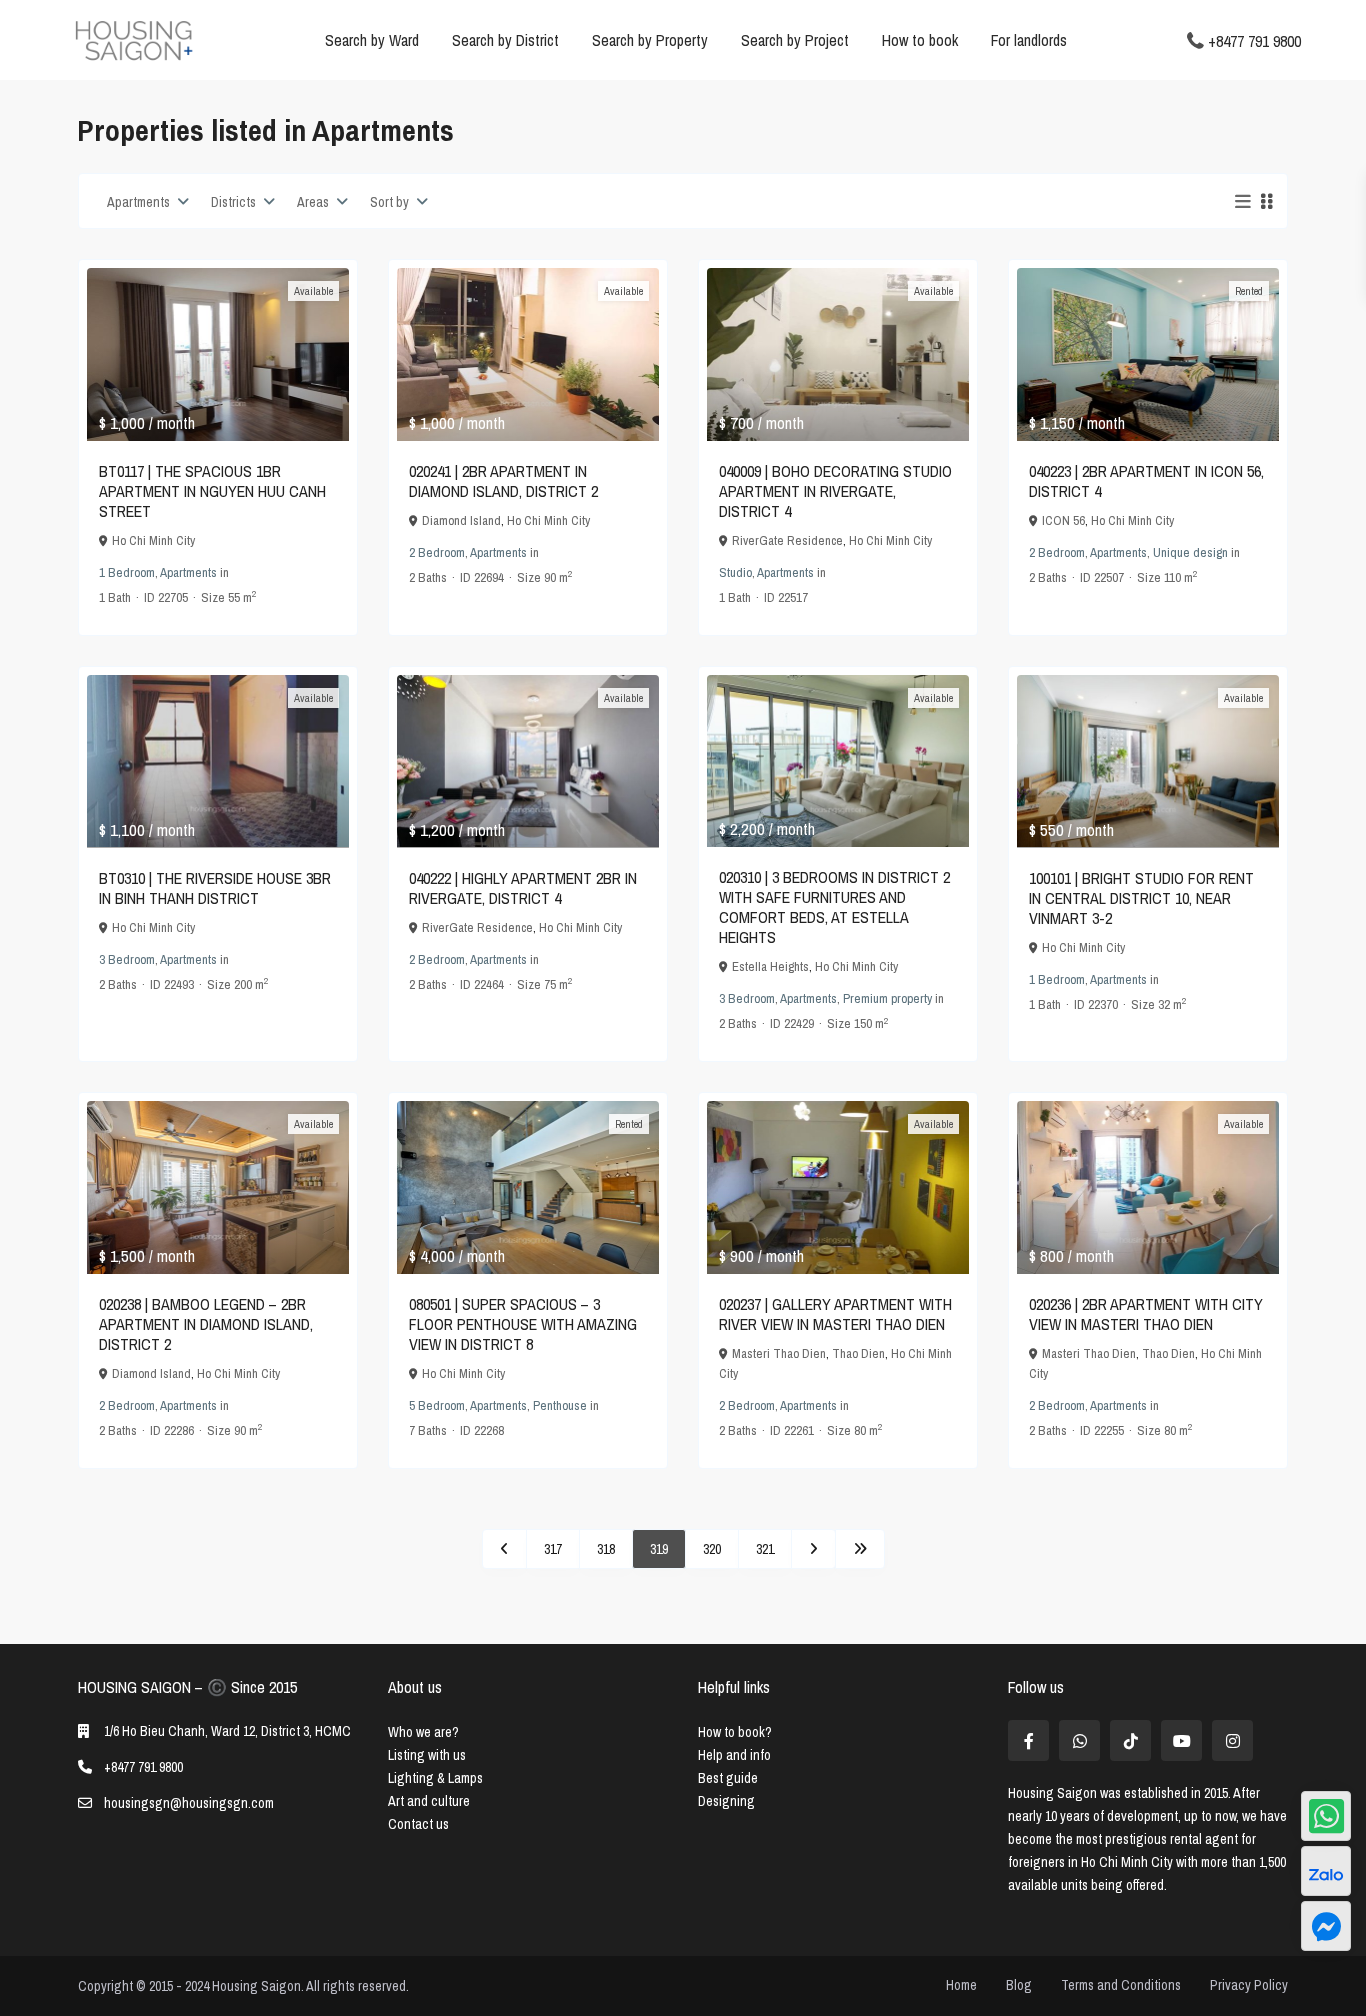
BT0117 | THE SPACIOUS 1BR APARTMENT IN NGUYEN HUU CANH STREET (212, 491)
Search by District (505, 40)
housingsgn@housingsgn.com (189, 1803)
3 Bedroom (127, 959)
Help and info (734, 1755)
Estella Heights (770, 966)
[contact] (1326, 1926)
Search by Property (650, 40)
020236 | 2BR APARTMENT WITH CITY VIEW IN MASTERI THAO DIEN (1146, 1314)
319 (659, 1549)
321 (765, 1549)
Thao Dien (858, 1353)
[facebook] (1028, 1740)
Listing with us (427, 1755)
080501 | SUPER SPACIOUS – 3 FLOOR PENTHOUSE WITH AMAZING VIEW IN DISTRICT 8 (523, 1324)
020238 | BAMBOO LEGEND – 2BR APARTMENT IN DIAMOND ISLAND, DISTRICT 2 (206, 1324)
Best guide (728, 1778)
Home (961, 1985)
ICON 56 (1063, 520)
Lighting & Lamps (435, 1778)
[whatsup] (1079, 1740)
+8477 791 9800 (1254, 40)
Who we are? (423, 1732)
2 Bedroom (437, 552)
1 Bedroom (127, 572)
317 (553, 1549)
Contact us (418, 1824)
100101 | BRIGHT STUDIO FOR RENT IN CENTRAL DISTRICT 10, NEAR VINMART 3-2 (1141, 898)
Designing (726, 1801)
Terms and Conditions (1121, 1985)
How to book (920, 40)
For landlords (1029, 40)
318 (606, 1549)
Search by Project (795, 40)
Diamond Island (461, 520)
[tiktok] (1130, 1740)
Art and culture (429, 1801)
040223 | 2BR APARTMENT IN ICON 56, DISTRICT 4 (1146, 481)
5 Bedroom (437, 1405)
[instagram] (1232, 1740)
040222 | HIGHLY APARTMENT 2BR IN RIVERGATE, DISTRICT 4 (523, 888)
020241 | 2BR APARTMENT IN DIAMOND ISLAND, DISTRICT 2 (503, 481)
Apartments (188, 572)
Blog (1019, 1985)
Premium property (887, 998)
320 (712, 1549)
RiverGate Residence (787, 540)
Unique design (1190, 552)
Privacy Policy (1249, 1985)
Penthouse (560, 1405)
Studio (735, 572)
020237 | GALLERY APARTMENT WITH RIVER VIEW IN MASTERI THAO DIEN (835, 1314)
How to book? (735, 1732)
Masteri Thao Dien (779, 1353)
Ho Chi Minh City (153, 540)
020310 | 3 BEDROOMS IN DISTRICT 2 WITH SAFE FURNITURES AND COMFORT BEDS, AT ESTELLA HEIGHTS (834, 907)
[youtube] (1181, 1740)
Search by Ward (372, 40)
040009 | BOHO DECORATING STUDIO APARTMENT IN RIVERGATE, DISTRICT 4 (835, 491)
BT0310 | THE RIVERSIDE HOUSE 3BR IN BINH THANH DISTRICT (215, 888)
